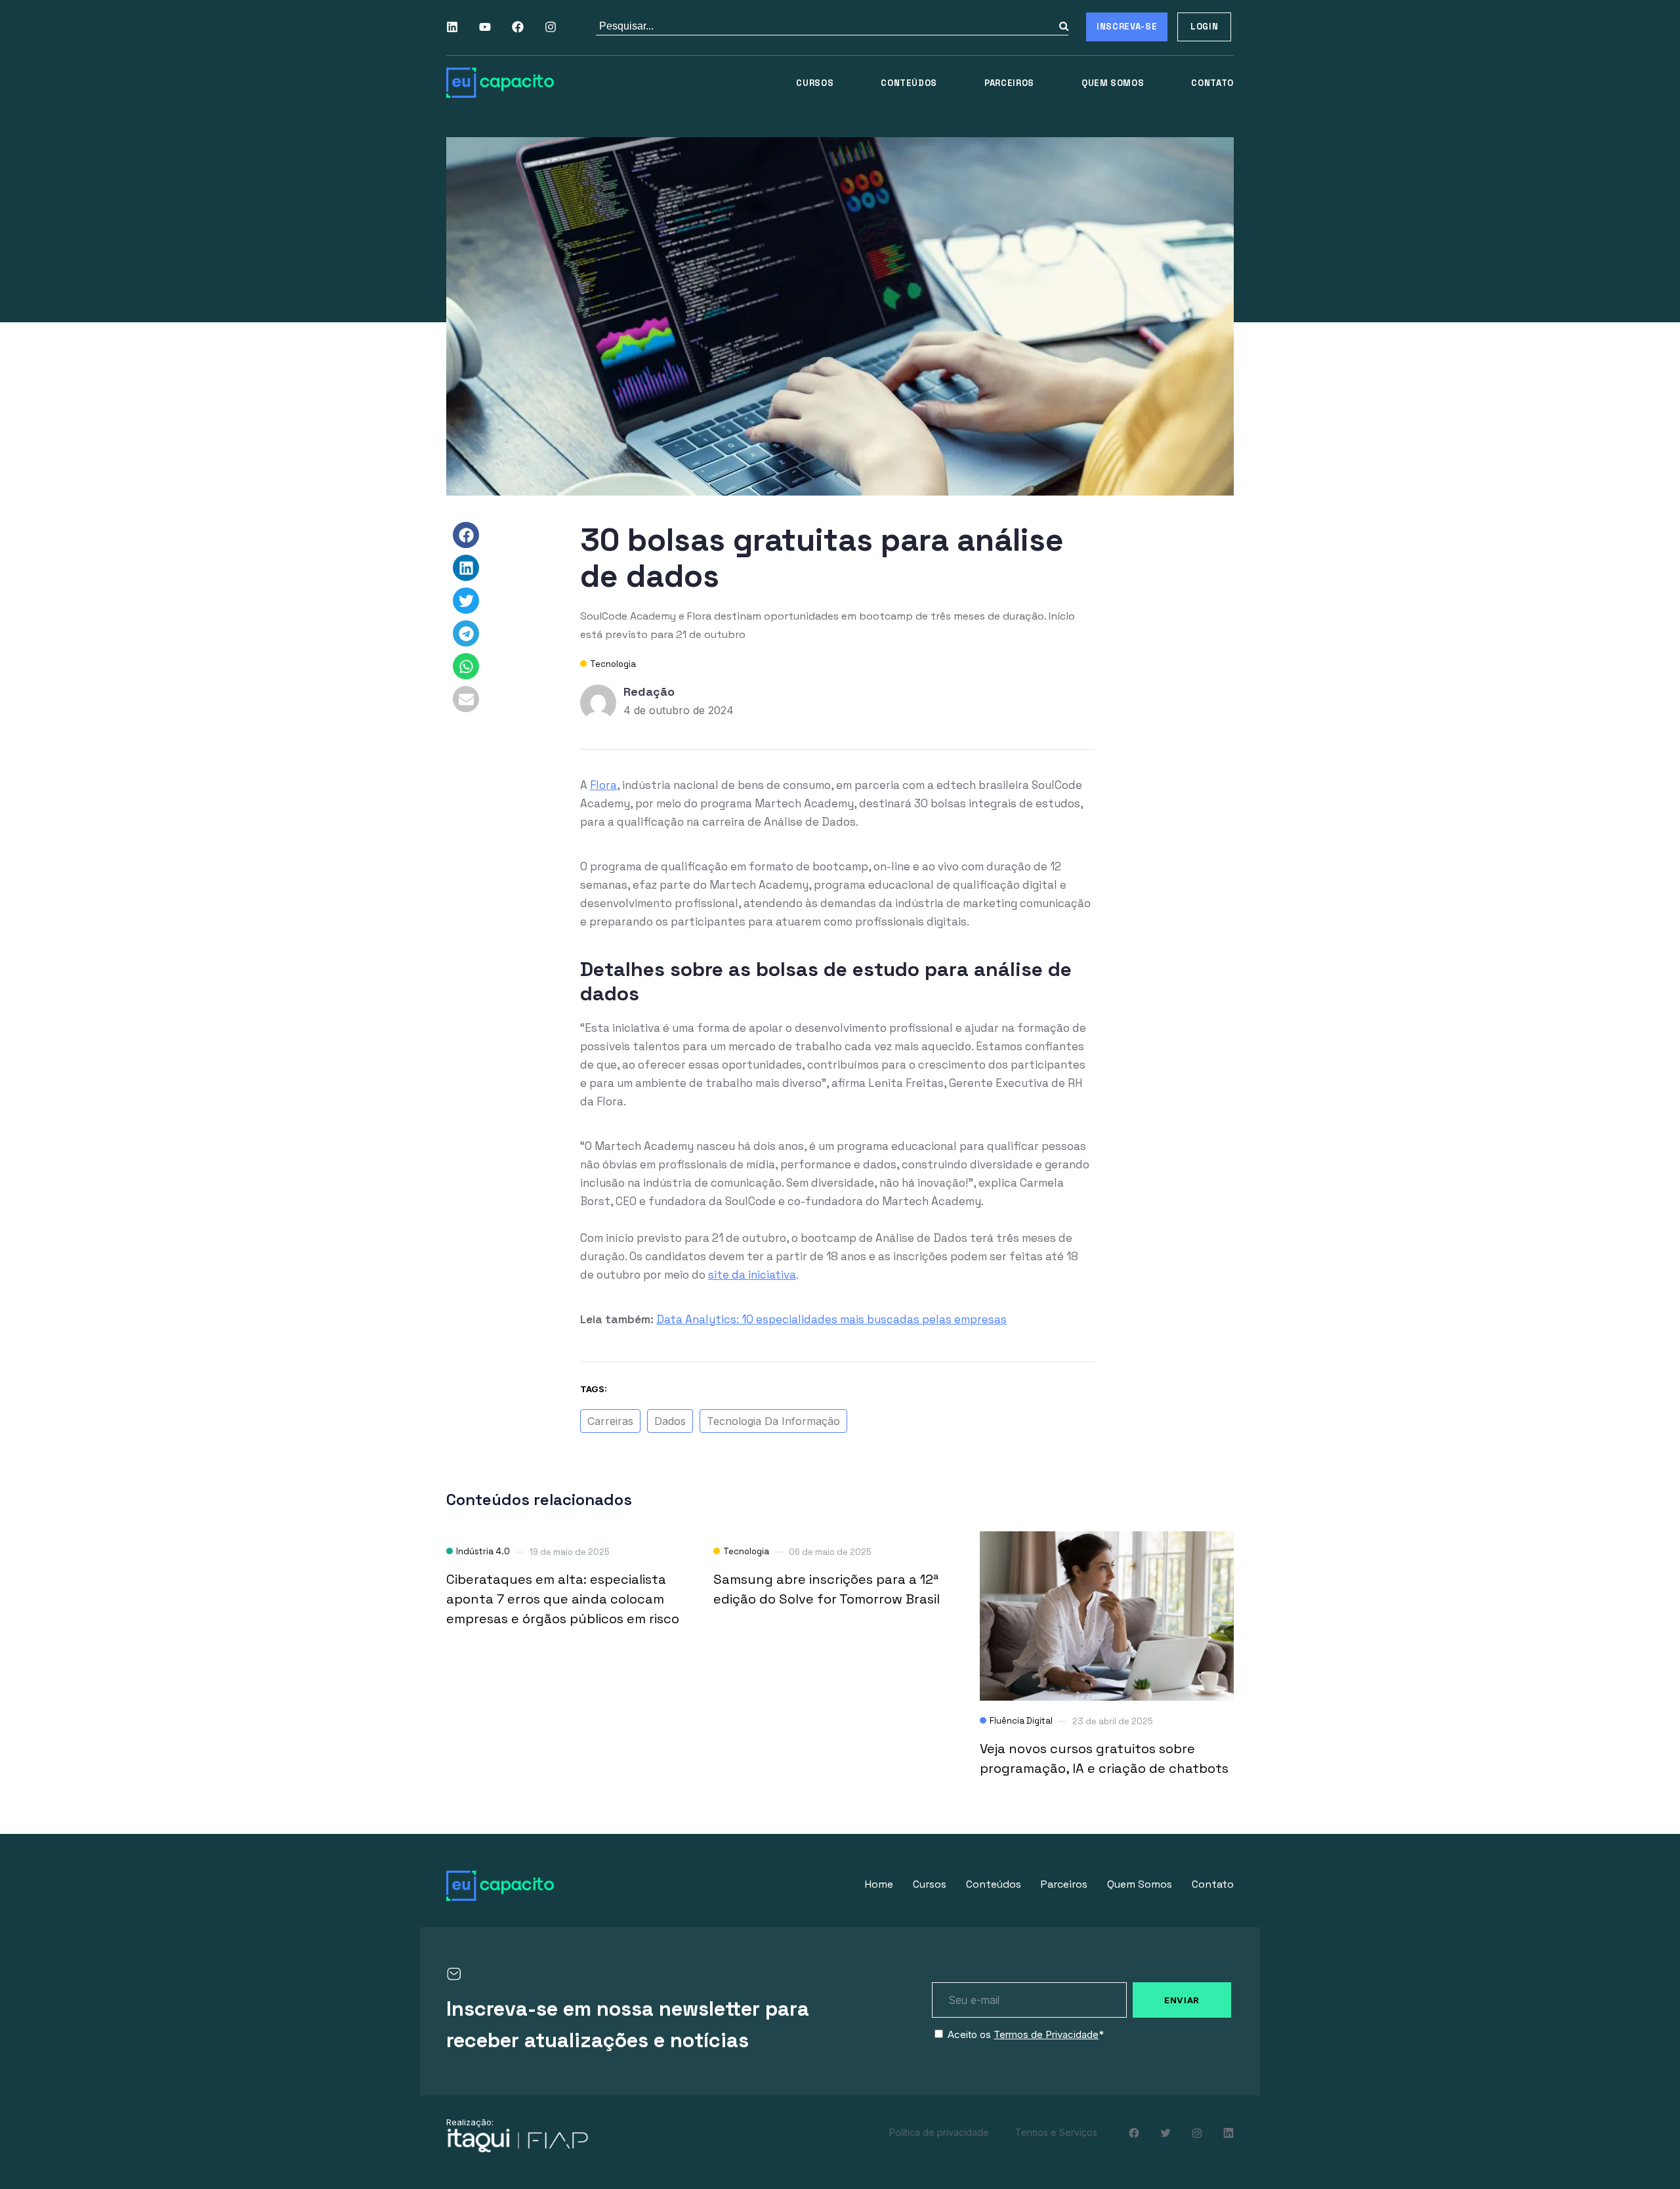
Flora (603, 785)
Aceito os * (1026, 2034)
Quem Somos (1113, 83)
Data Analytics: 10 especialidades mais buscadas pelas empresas (831, 1319)
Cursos (815, 83)
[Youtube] (485, 27)
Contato (1212, 83)
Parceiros (1009, 83)
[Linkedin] (452, 27)
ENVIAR (1182, 2000)
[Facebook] (518, 27)
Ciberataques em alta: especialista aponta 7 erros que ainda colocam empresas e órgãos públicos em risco (563, 1599)
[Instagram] (551, 27)
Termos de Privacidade (1046, 2034)
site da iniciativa (752, 1275)
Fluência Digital (1021, 1721)
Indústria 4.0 (483, 1551)
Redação (649, 691)
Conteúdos (909, 83)
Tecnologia (613, 664)
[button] (466, 535)
